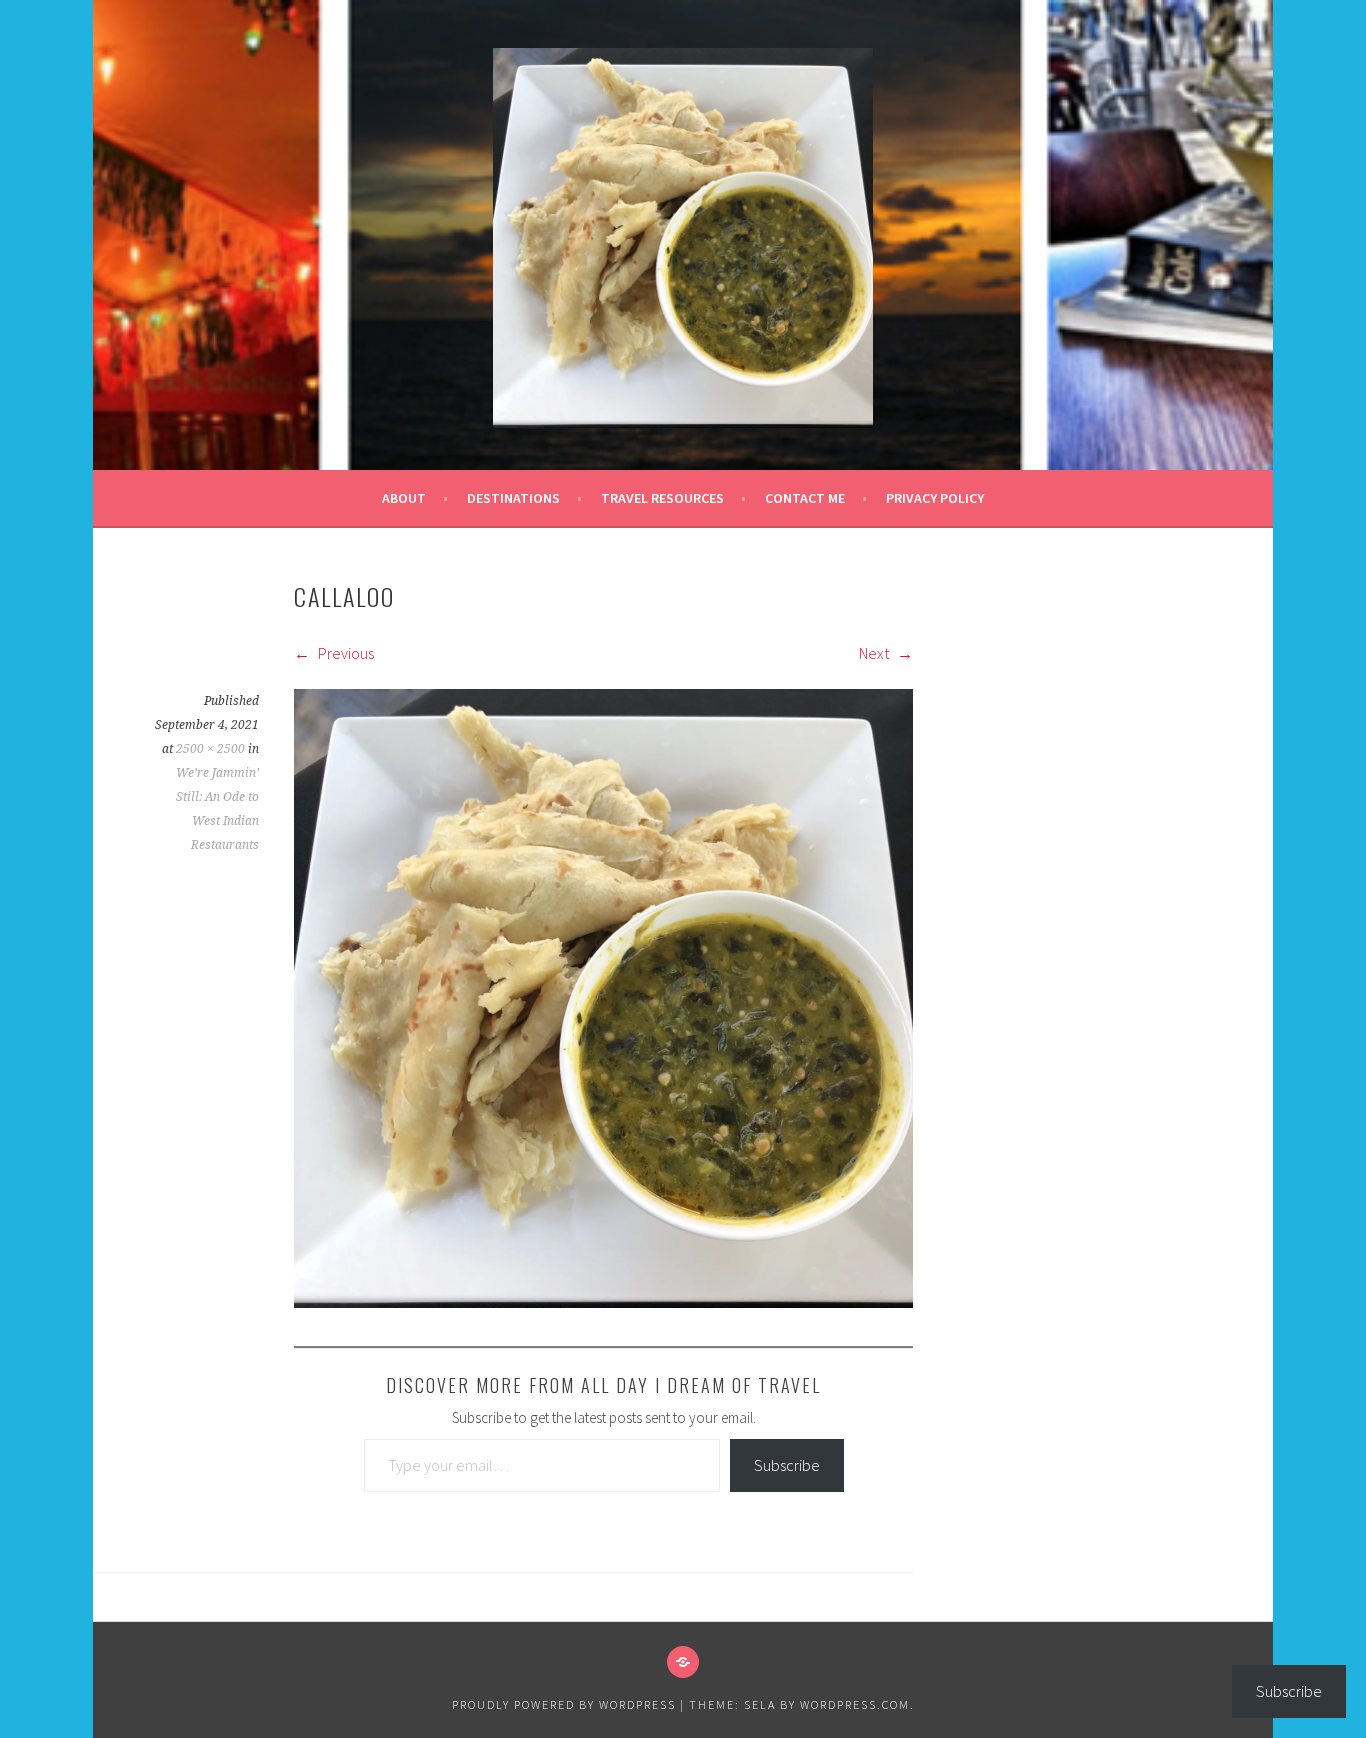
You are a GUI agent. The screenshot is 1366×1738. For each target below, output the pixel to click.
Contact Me (805, 498)
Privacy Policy (935, 498)
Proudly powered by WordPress (564, 1704)
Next (875, 653)
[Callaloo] (603, 1302)
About (404, 498)
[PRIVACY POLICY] (683, 1662)
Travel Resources (662, 498)
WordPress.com (855, 1704)
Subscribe (787, 1465)
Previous (344, 653)
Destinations (513, 498)
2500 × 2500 (210, 749)
